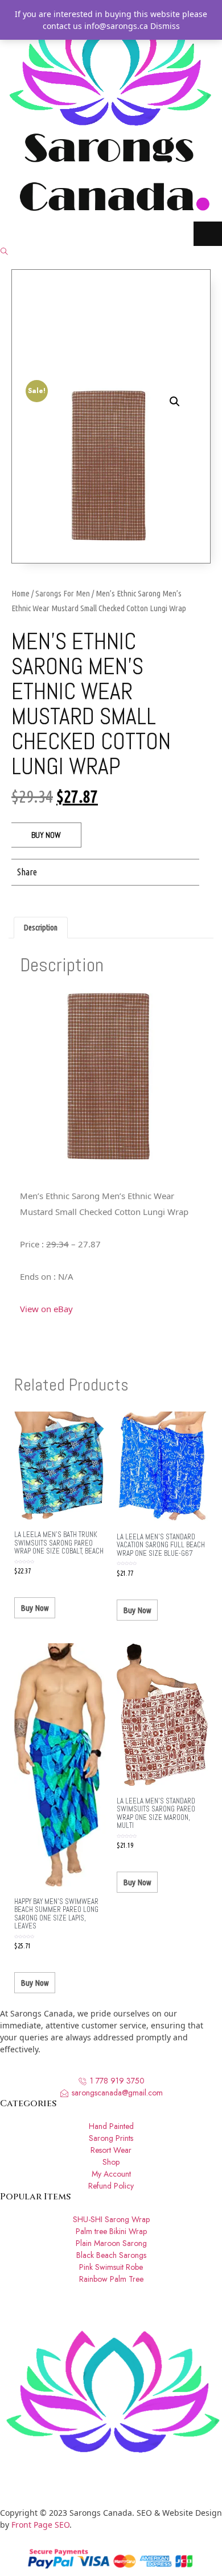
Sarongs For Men (63, 593)
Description (41, 928)
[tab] (41, 928)
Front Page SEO (40, 2525)
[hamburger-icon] (208, 234)
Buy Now (46, 835)
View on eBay (46, 1309)
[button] (62, 872)
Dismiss (165, 26)
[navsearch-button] (4, 252)
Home (20, 593)
